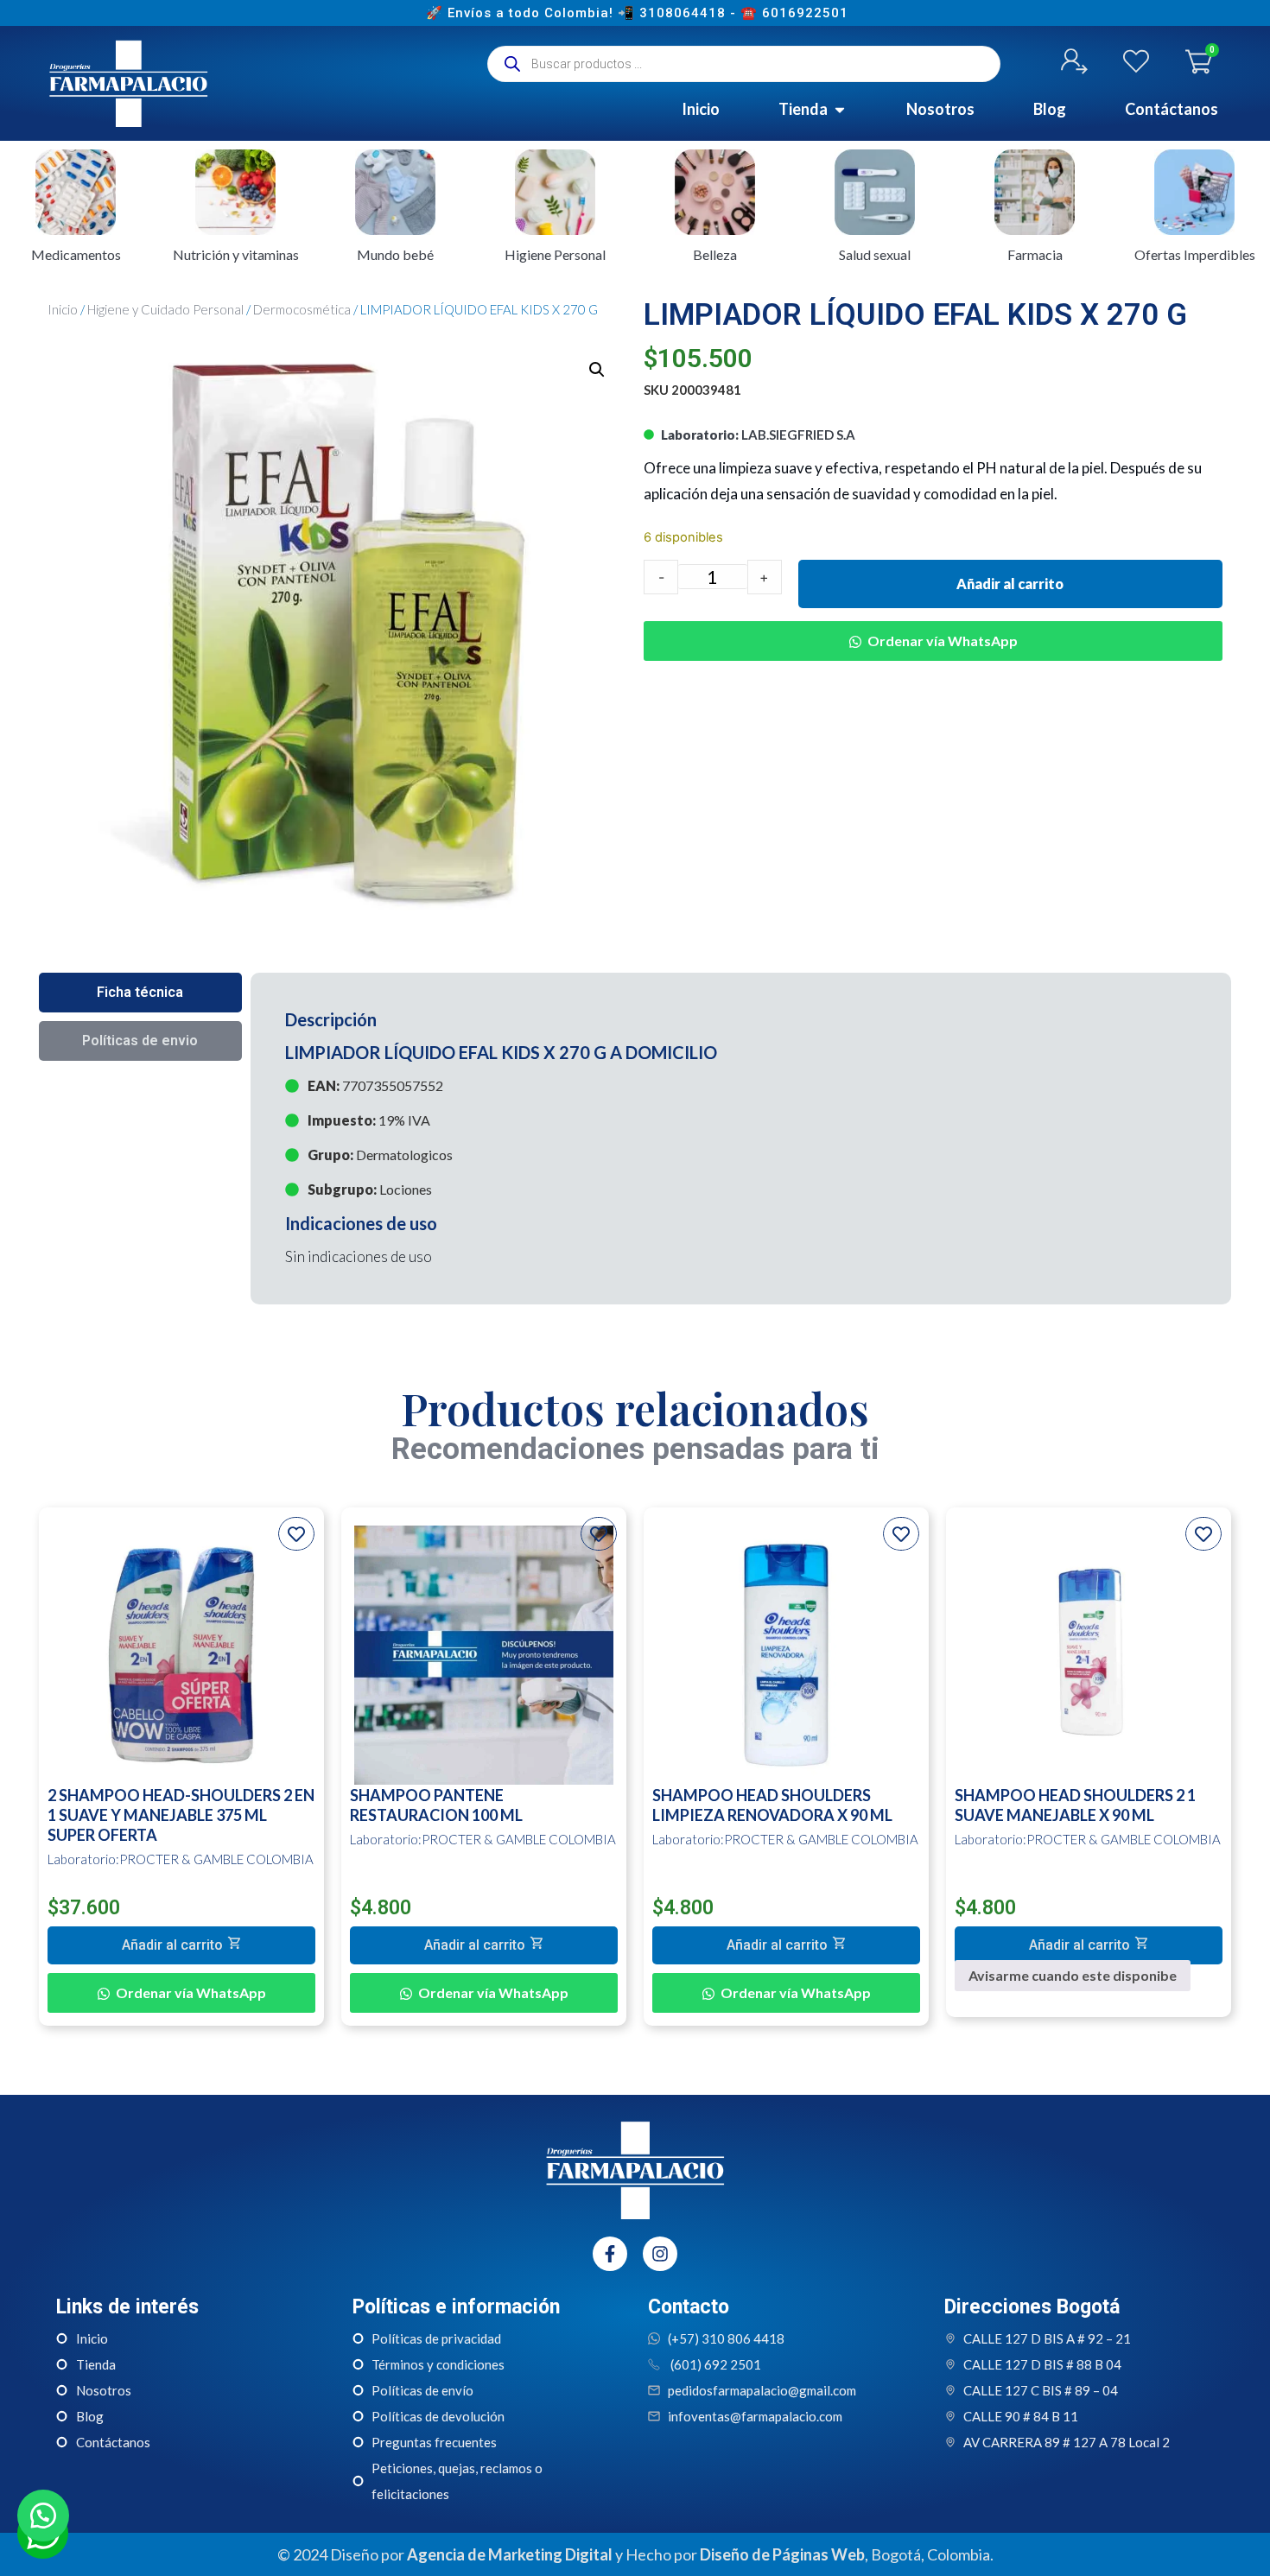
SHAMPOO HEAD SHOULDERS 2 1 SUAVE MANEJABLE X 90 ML (1075, 1805)
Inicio (63, 309)
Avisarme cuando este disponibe (1073, 1975)
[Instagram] (660, 2254)
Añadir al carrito (1010, 584)
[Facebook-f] (610, 2254)
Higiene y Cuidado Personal (165, 309)
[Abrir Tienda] (840, 109)
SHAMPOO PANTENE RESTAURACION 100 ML (436, 1805)
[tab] (140, 993)
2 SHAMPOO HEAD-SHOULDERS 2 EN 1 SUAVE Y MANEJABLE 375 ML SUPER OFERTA (181, 1815)
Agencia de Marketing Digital (510, 2554)
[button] (597, 370)
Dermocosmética (302, 309)
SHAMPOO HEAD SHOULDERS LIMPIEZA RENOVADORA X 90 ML (772, 1805)
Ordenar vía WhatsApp (943, 641)
